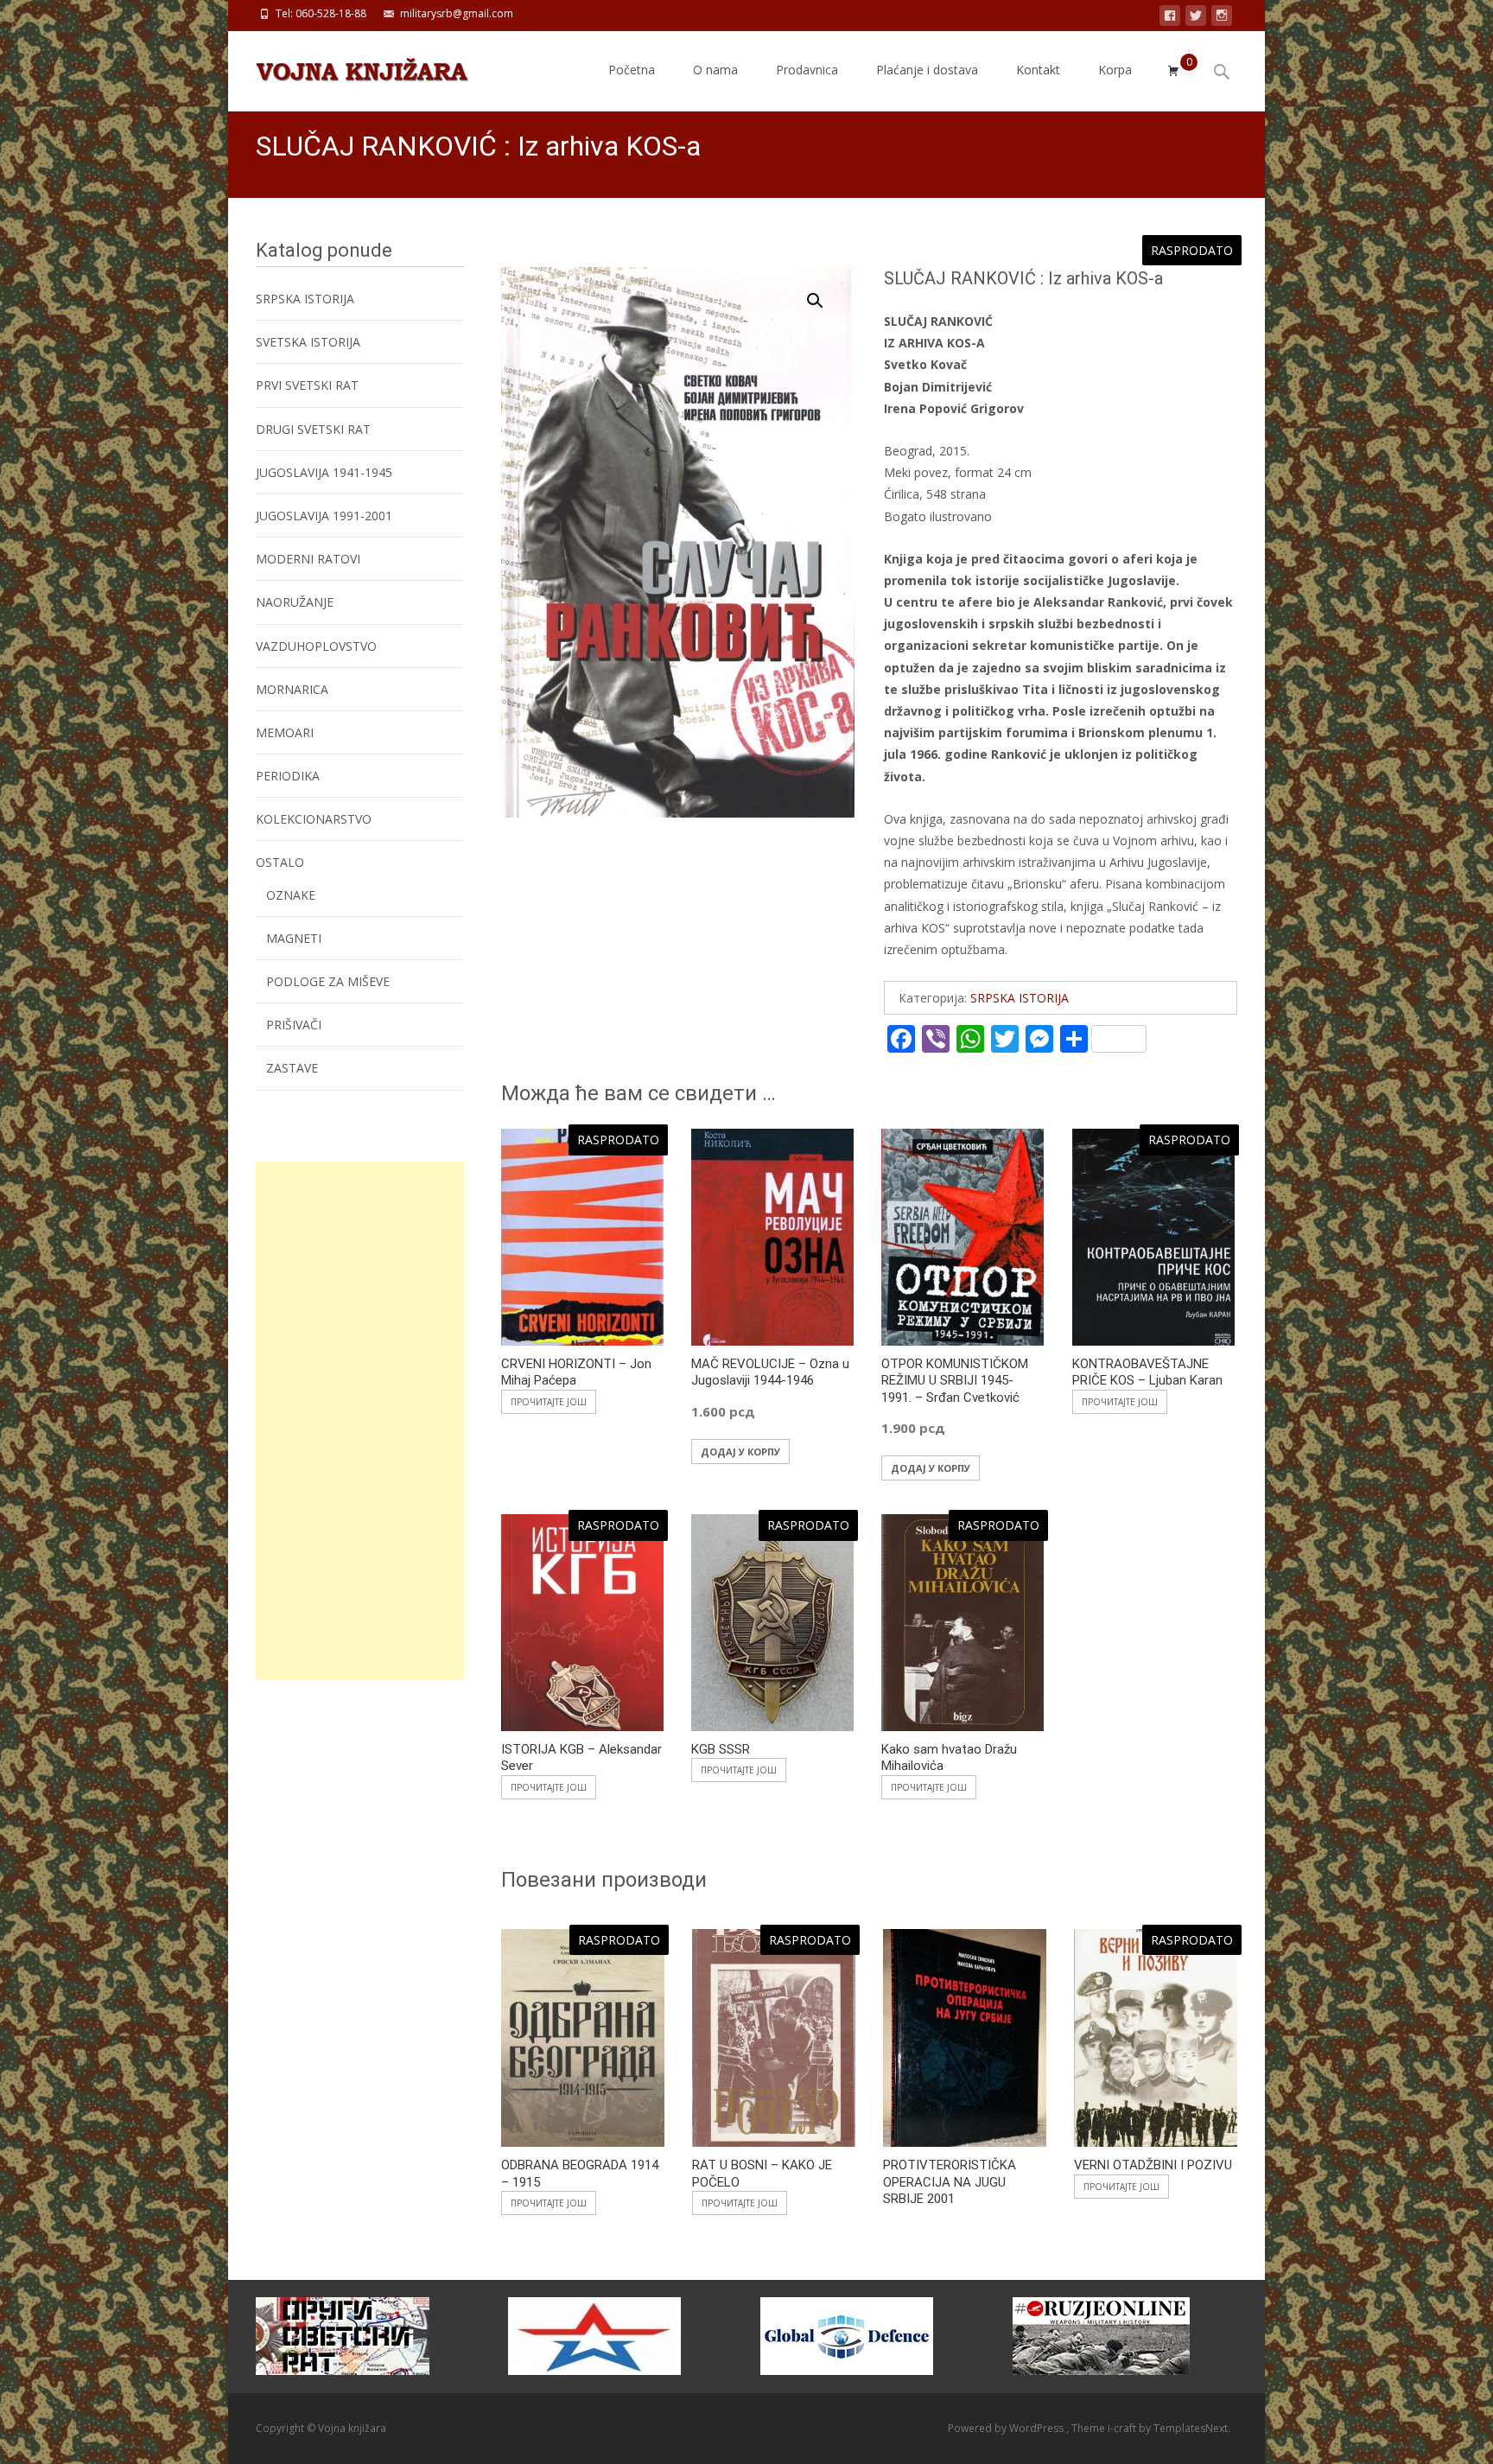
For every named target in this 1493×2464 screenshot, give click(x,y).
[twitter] (1196, 19)
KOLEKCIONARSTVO (314, 819)
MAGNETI (294, 938)
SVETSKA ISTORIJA (308, 342)
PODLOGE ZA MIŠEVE (328, 981)
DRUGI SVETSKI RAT (313, 429)
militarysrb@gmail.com (457, 13)
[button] (825, 293)
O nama (715, 70)
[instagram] (1222, 19)
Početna (632, 70)
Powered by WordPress (1007, 2428)
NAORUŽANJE (295, 602)
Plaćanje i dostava (927, 70)
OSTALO (280, 862)
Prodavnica (807, 70)
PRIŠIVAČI (294, 1025)
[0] (1173, 71)
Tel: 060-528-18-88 (321, 13)
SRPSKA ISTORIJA (1020, 998)
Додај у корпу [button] (740, 1452)
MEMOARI (285, 732)
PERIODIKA (288, 776)
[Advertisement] (360, 1421)
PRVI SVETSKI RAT (307, 385)
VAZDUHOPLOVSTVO (316, 646)
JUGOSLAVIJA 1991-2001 (324, 516)
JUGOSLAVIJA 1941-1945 (324, 472)
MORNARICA (292, 689)
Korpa (1115, 70)
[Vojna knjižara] (348, 66)
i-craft (1123, 2428)
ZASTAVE (292, 1068)
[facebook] (1170, 19)
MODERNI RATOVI (308, 559)
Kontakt (1038, 70)
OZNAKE (291, 895)
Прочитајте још (549, 1402)
